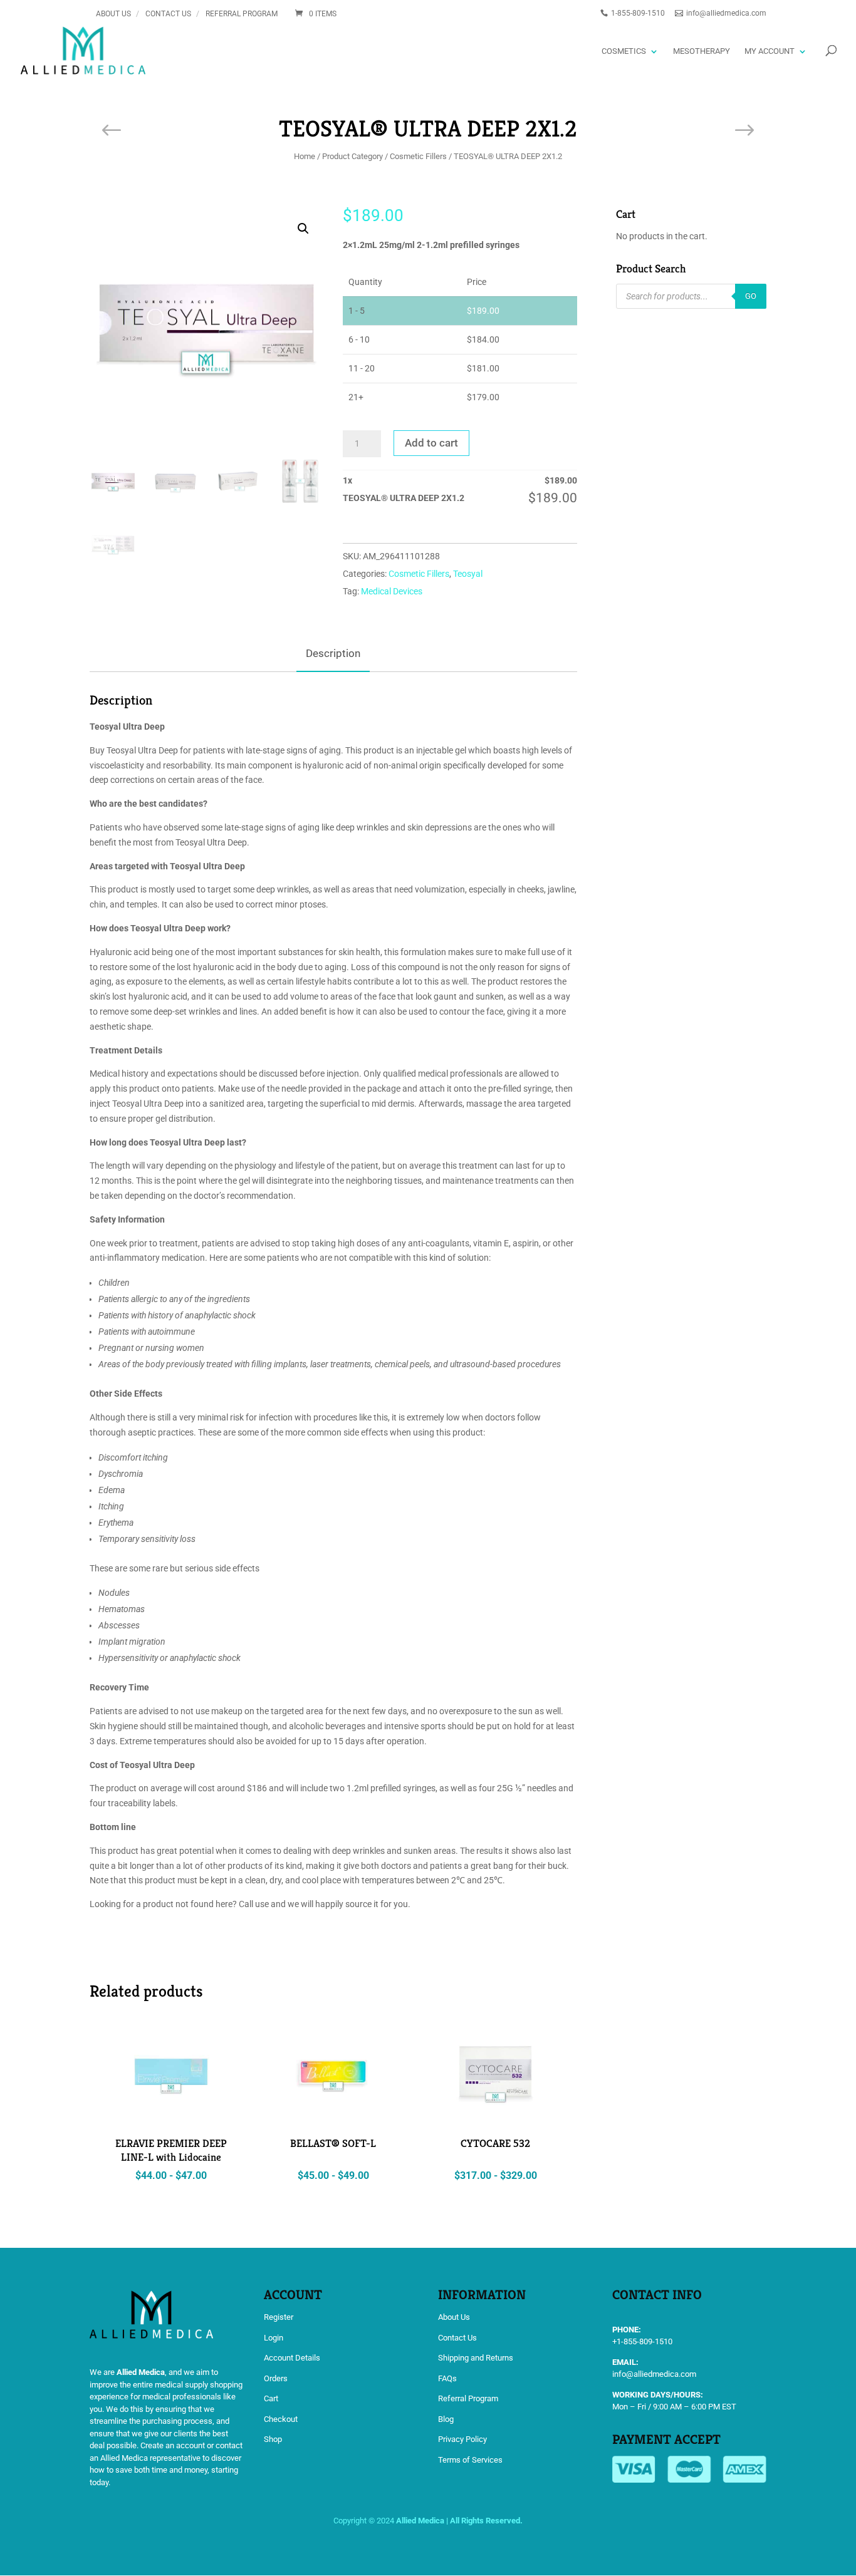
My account (770, 51)
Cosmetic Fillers (418, 156)
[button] (303, 229)
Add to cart (431, 443)
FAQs (447, 2378)
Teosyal (468, 574)
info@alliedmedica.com (654, 2374)
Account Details (292, 2358)
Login (274, 2338)
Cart (271, 2398)
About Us (113, 14)
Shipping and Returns (476, 2358)
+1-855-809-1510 (642, 2341)
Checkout (281, 2419)
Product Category (352, 156)
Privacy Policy (462, 2439)
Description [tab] (333, 653)
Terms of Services (470, 2460)
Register (279, 2317)
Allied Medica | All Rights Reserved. (459, 2521)
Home (305, 156)
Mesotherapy (702, 51)
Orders (276, 2378)
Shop (273, 2439)
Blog (446, 2419)
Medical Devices (392, 591)
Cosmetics (624, 51)
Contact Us (168, 14)
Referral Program (242, 14)
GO (751, 296)
